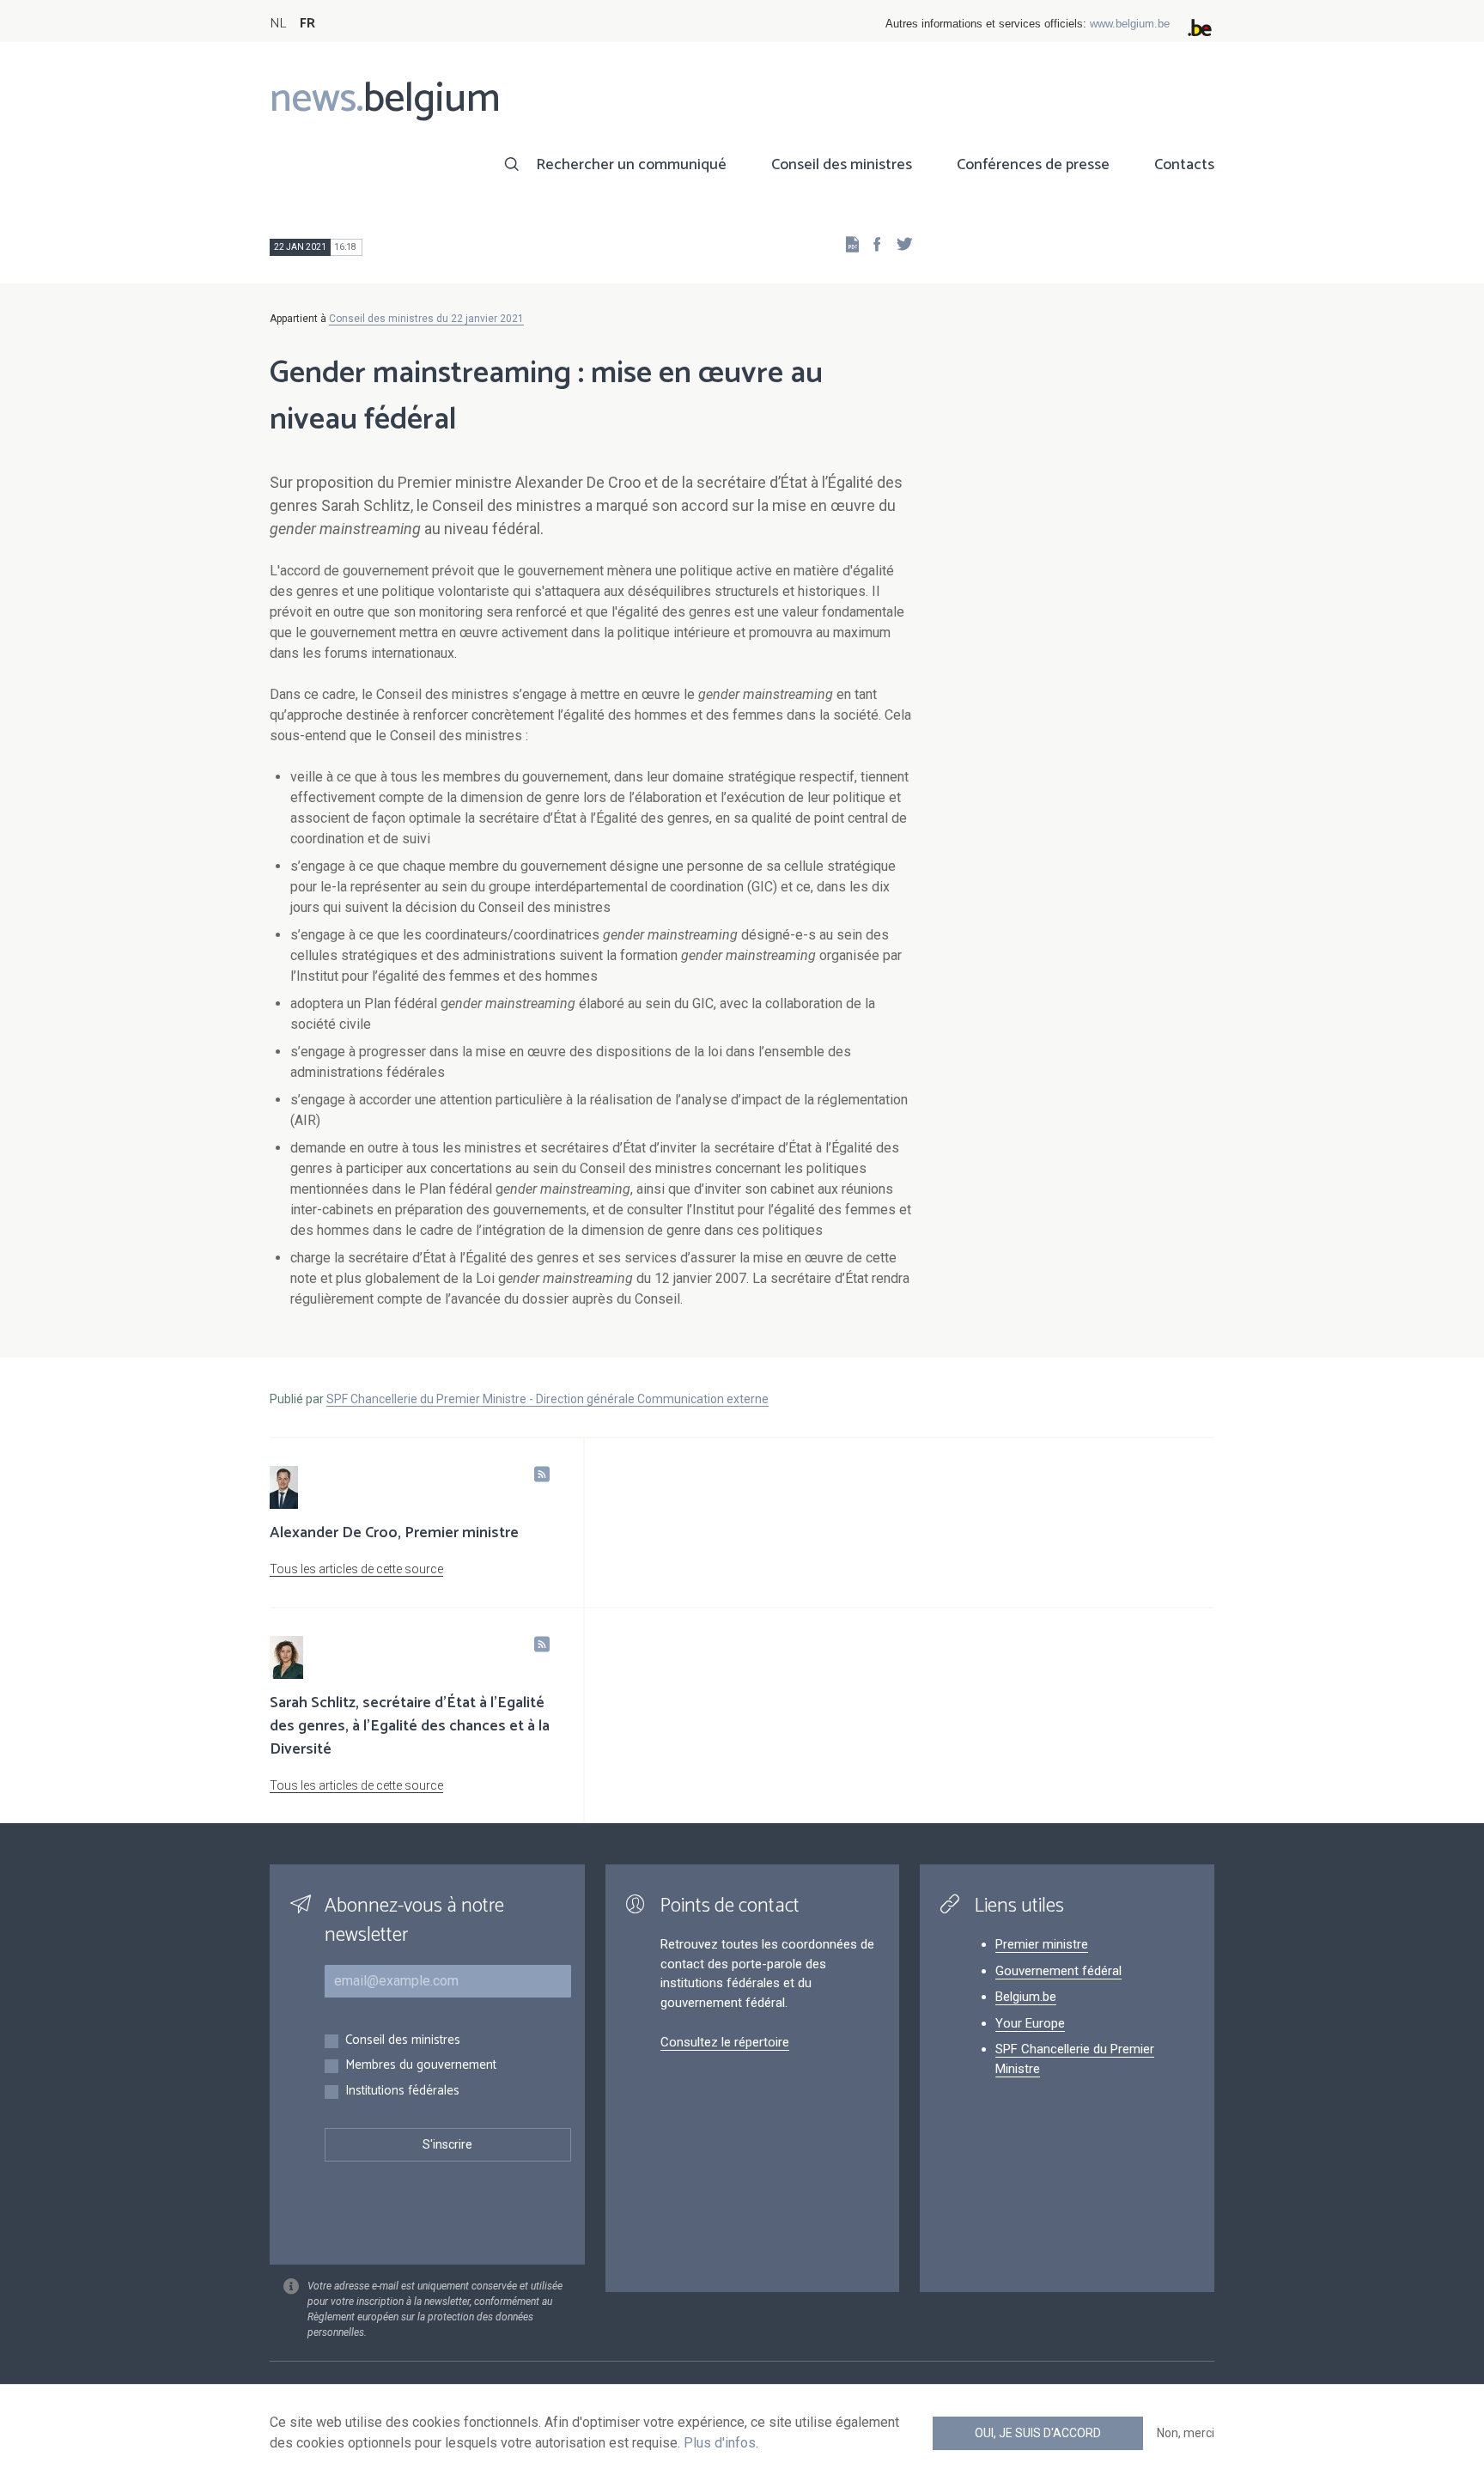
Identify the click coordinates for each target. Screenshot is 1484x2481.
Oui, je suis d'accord (1038, 2433)
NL (278, 24)
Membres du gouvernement (421, 2066)
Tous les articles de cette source (356, 1569)
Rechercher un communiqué (631, 165)
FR (307, 24)
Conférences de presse (1033, 165)
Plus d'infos (720, 2443)
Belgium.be (1026, 1997)
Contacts (1184, 165)
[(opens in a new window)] (872, 243)
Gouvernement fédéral (1058, 1971)
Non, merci (1186, 2433)
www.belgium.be (1130, 24)
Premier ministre (1042, 1944)
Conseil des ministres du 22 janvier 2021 (426, 319)
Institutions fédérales (402, 2092)
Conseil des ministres (842, 165)
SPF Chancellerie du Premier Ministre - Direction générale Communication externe (547, 1399)
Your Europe (1030, 2023)
